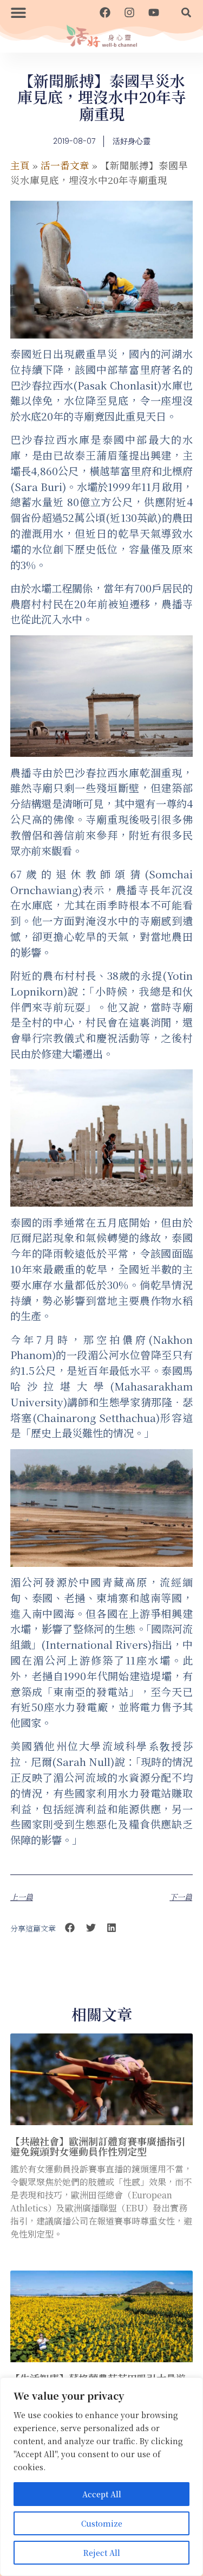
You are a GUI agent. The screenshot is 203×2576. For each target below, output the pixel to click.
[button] (18, 12)
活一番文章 (65, 165)
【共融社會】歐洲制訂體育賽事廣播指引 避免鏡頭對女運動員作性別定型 (98, 2146)
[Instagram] (129, 12)
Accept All (102, 2494)
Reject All (102, 2553)
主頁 (20, 165)
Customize (102, 2523)
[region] (101, 2477)
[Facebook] (105, 12)
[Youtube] (154, 12)
